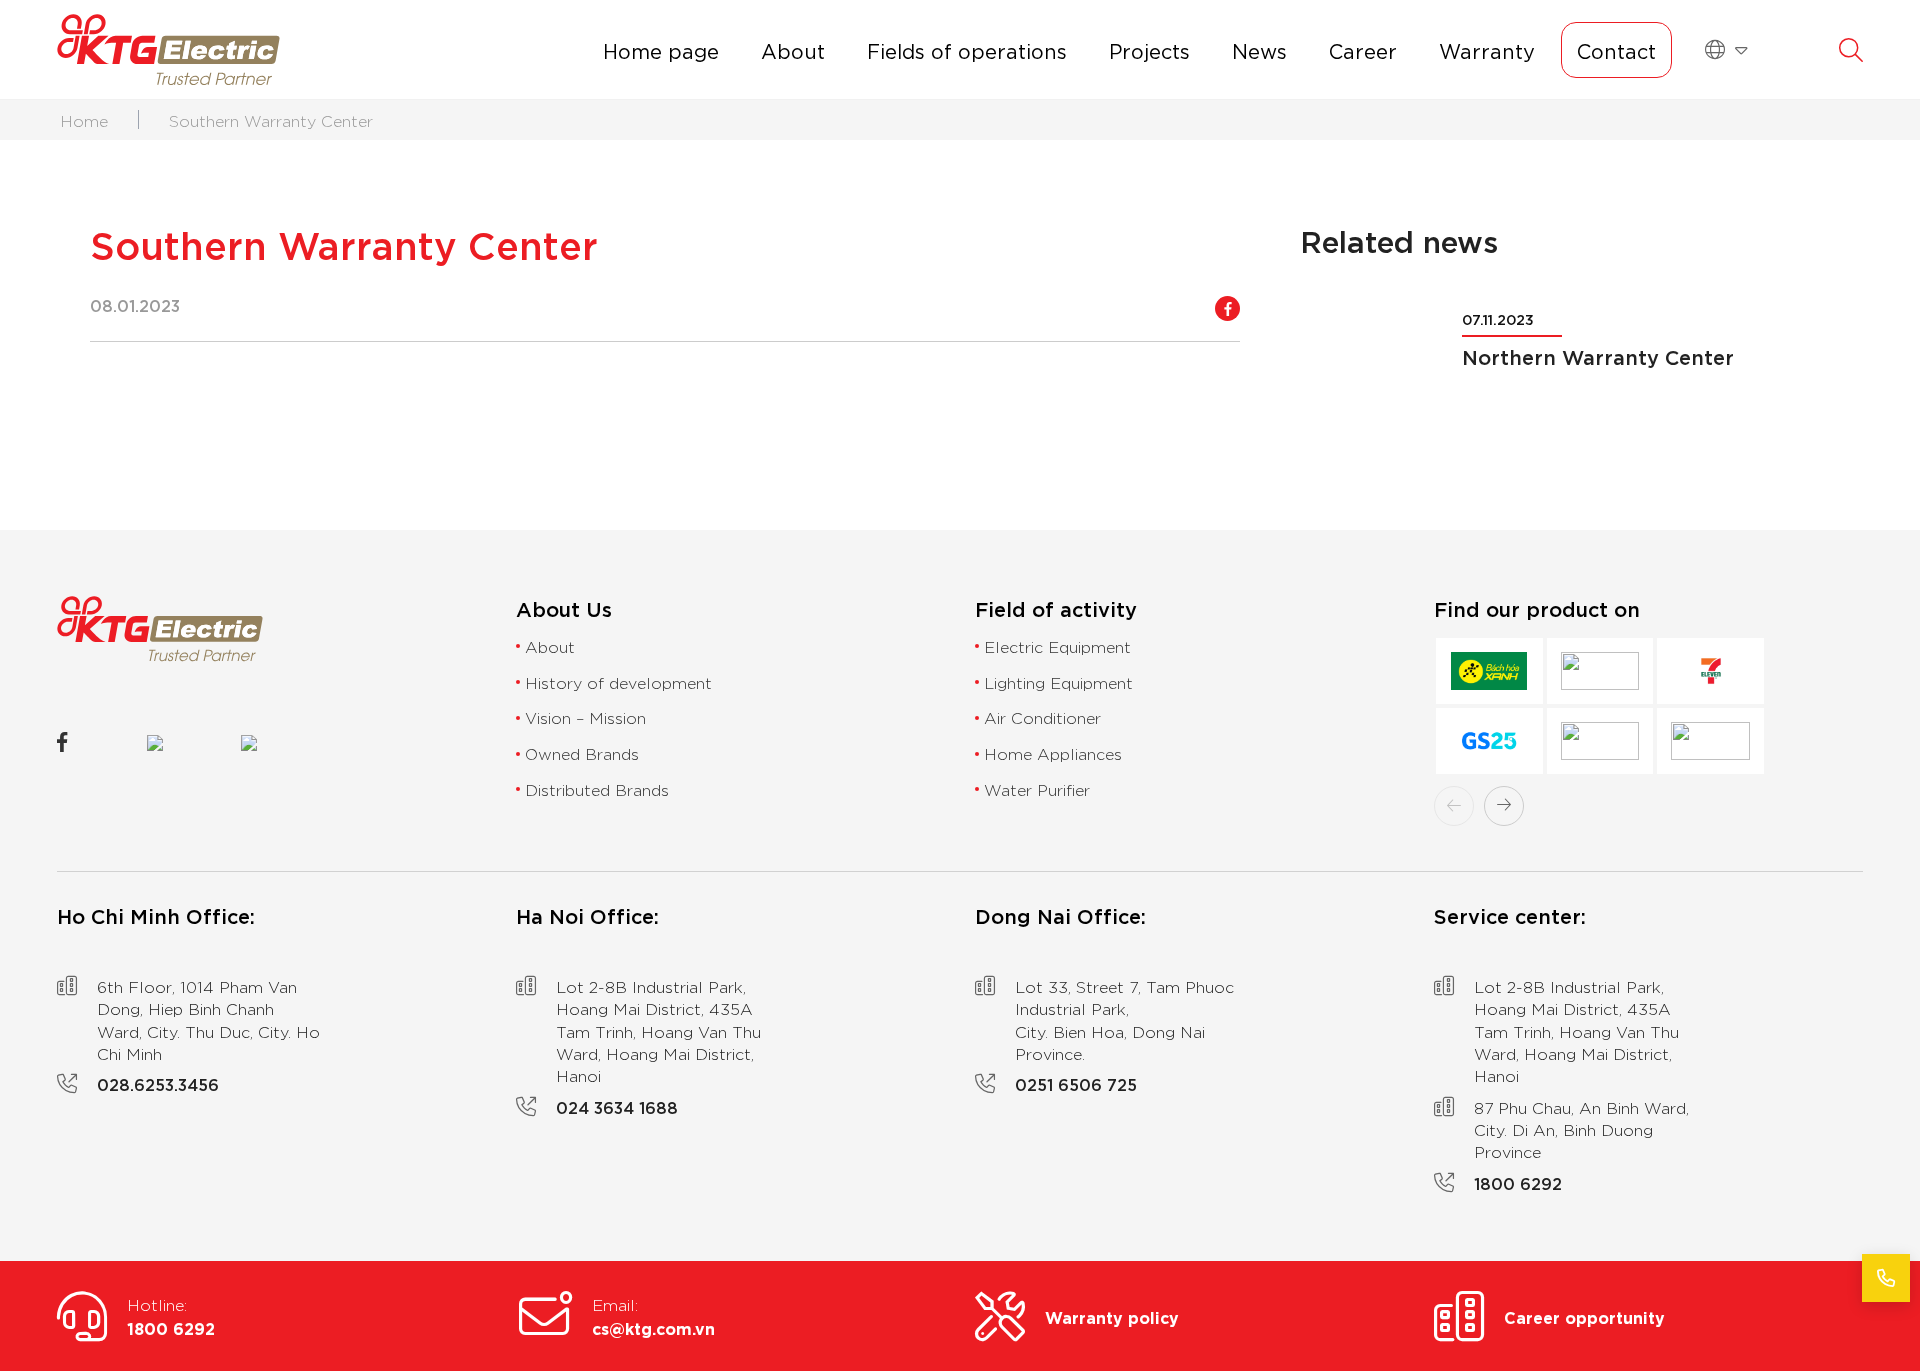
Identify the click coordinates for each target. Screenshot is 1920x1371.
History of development (618, 682)
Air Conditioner (1042, 717)
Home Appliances (1053, 753)
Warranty (1487, 50)
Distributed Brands (597, 789)
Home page (661, 50)
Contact (1616, 50)
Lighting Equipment (1058, 682)
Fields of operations (967, 50)
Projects (1149, 50)
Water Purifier (1037, 789)
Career (1363, 50)
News (1259, 50)
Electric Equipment (1057, 646)
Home (84, 120)
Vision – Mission (585, 717)
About (793, 50)
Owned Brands (582, 753)
